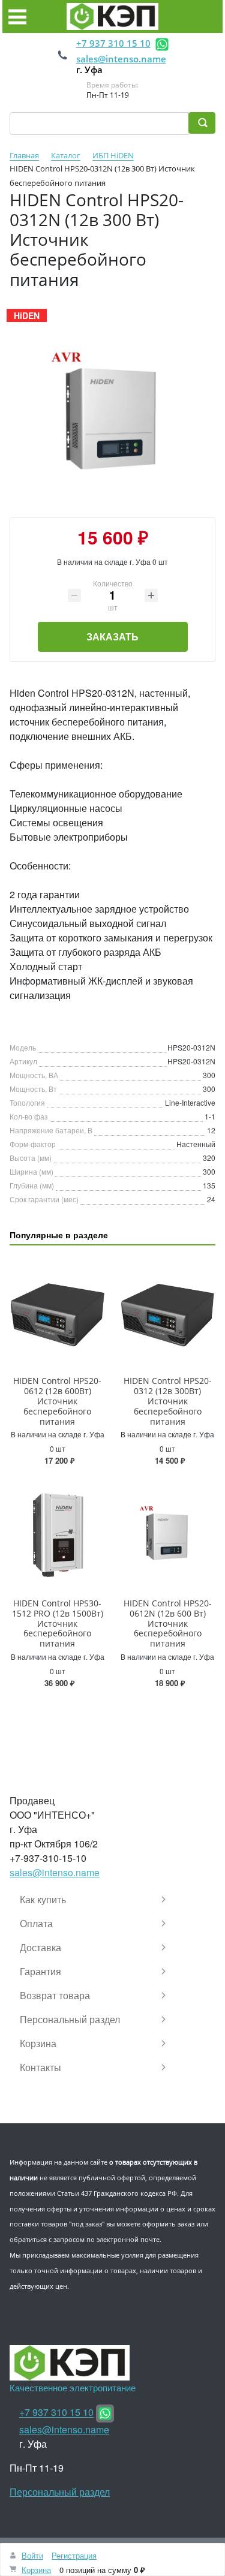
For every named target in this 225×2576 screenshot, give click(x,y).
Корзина (36, 2570)
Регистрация (74, 2555)
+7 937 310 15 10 (113, 43)
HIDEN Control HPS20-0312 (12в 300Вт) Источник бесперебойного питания (168, 1401)
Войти (32, 2555)
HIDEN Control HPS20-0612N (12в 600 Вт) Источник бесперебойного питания (168, 1623)
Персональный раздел (60, 2492)
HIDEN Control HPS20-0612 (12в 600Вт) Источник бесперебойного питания (57, 1401)
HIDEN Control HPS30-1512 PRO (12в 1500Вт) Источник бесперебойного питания (58, 1623)
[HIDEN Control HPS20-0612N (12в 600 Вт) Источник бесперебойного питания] (168, 1535)
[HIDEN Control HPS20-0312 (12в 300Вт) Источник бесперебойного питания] (168, 1313)
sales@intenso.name (121, 59)
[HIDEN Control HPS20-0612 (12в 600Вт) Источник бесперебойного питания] (58, 1313)
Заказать (112, 637)
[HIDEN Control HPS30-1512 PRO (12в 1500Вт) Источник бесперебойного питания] (58, 1535)
